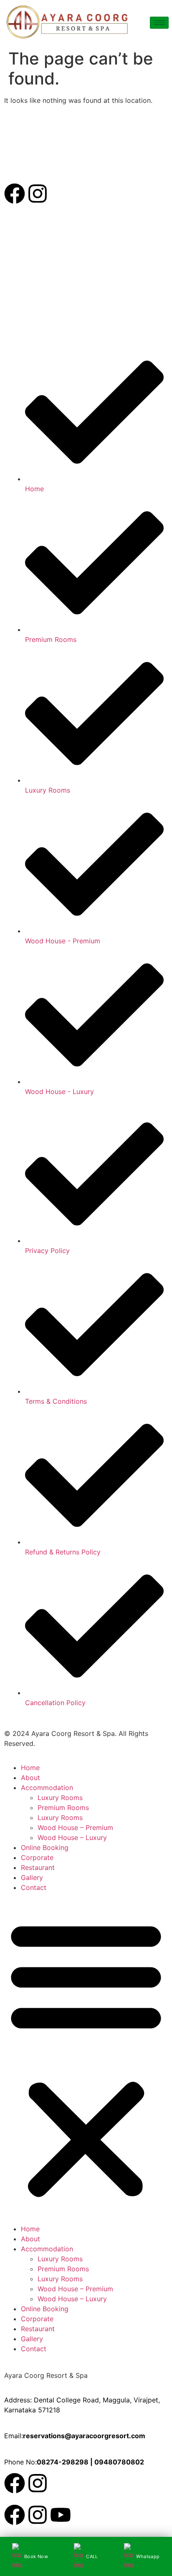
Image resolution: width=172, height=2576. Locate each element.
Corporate (37, 1857)
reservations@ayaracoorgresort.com (84, 2436)
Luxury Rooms (60, 1798)
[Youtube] (61, 2515)
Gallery (32, 1877)
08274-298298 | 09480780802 (90, 2462)
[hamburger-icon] (159, 23)
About (30, 1778)
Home (30, 1768)
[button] (86, 2058)
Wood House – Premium (75, 1828)
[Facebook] (15, 194)
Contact (34, 1887)
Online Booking (45, 1847)
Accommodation (47, 1788)
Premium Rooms (63, 1808)
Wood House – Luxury (72, 1838)
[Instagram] (38, 194)
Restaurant (38, 1867)
